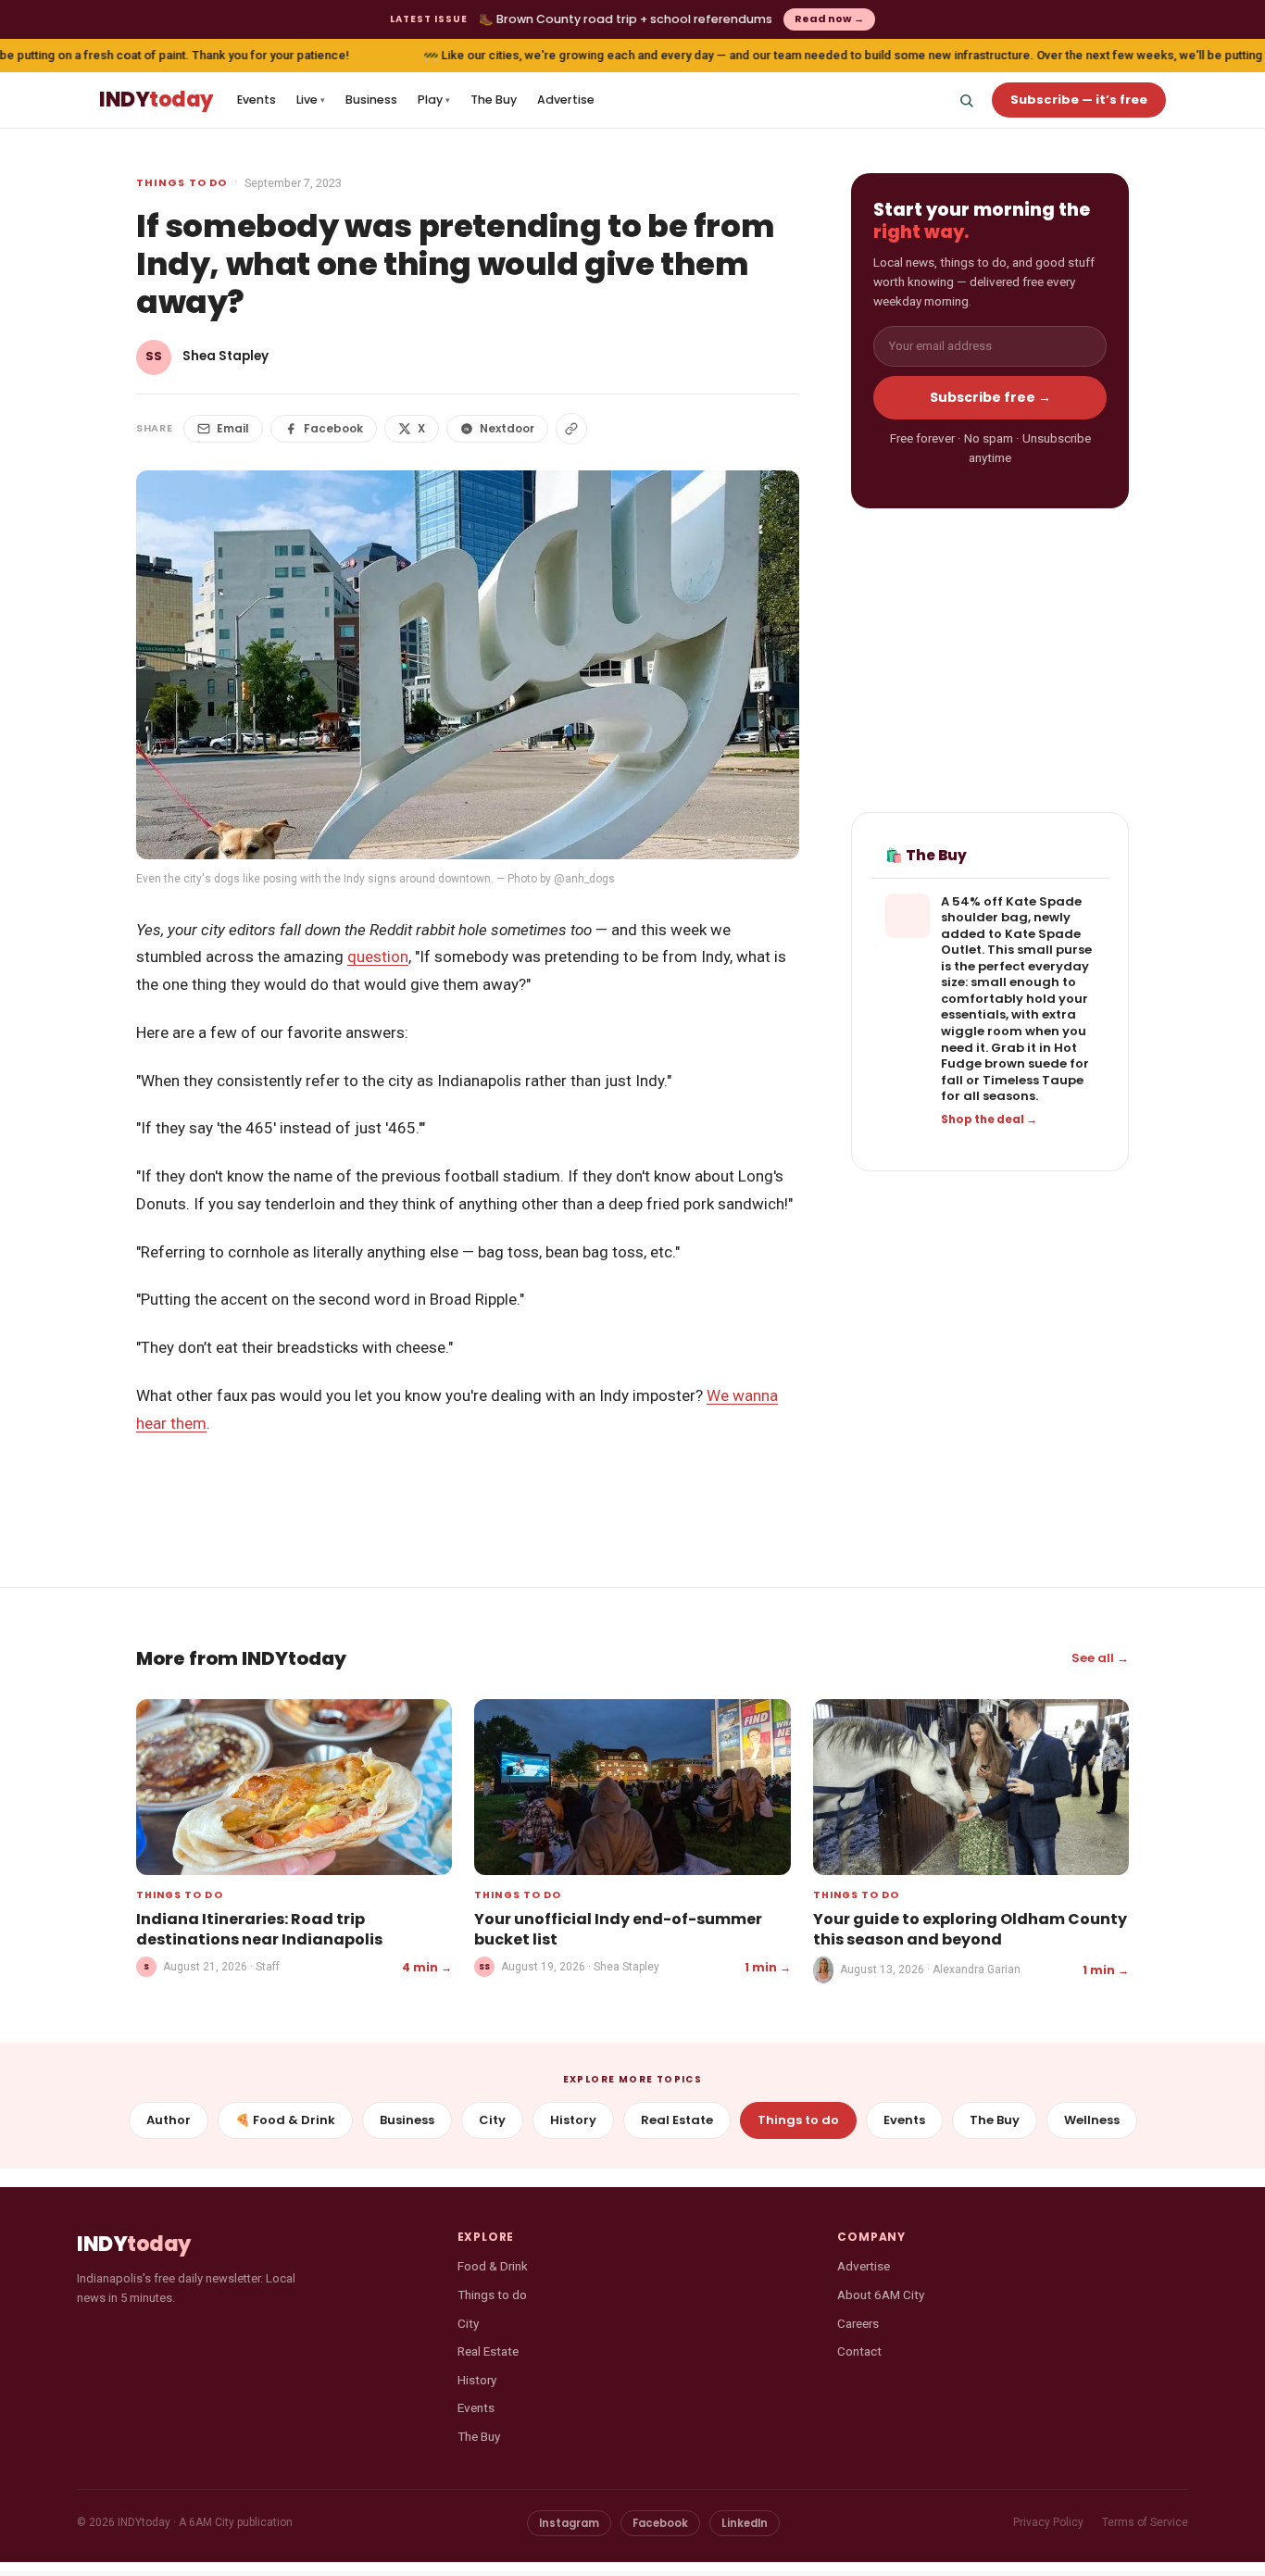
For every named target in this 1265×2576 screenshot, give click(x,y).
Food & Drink (493, 2266)
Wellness (1092, 2120)
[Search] (966, 100)
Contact (859, 2351)
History (573, 2120)
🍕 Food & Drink (285, 2120)
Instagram (569, 2523)
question (378, 957)
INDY (156, 100)
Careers (858, 2323)
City (492, 2120)
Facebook (333, 428)
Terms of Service (1145, 2522)
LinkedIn (745, 2523)
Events (257, 100)
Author (169, 2120)
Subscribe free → (990, 397)
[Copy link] (571, 429)
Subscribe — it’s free (1079, 100)
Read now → (829, 19)
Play (434, 100)
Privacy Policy (1048, 2522)
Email (233, 428)
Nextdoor (507, 428)
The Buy (494, 100)
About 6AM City (881, 2295)
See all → (1100, 1658)
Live (311, 100)
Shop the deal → (989, 1119)
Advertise (566, 100)
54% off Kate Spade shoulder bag (1011, 910)
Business (371, 100)
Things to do (182, 182)
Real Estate (677, 2120)
